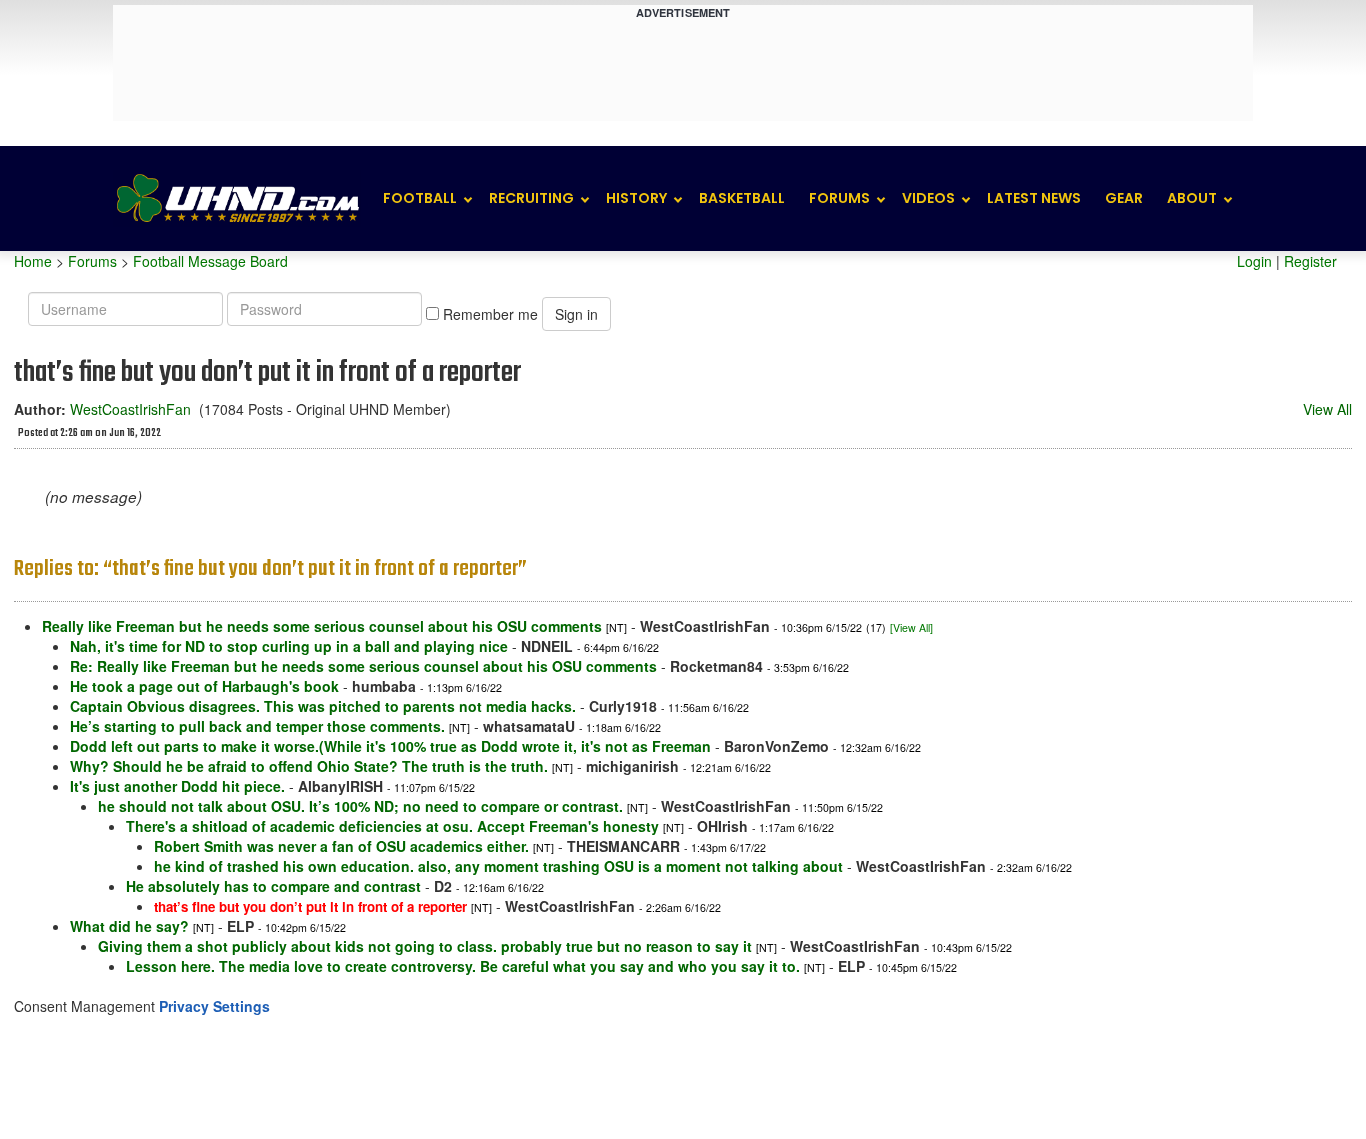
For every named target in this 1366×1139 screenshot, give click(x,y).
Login (1254, 261)
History (636, 198)
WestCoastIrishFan (130, 409)
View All (1327, 409)
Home (33, 261)
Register (1310, 261)
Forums (839, 198)
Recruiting (531, 198)
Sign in (576, 314)
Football (420, 198)
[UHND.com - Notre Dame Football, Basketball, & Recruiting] (237, 198)
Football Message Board (210, 261)
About (1192, 198)
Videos (928, 198)
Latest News (1034, 198)
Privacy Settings (214, 1006)
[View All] (911, 627)
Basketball (742, 198)
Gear (1124, 198)
